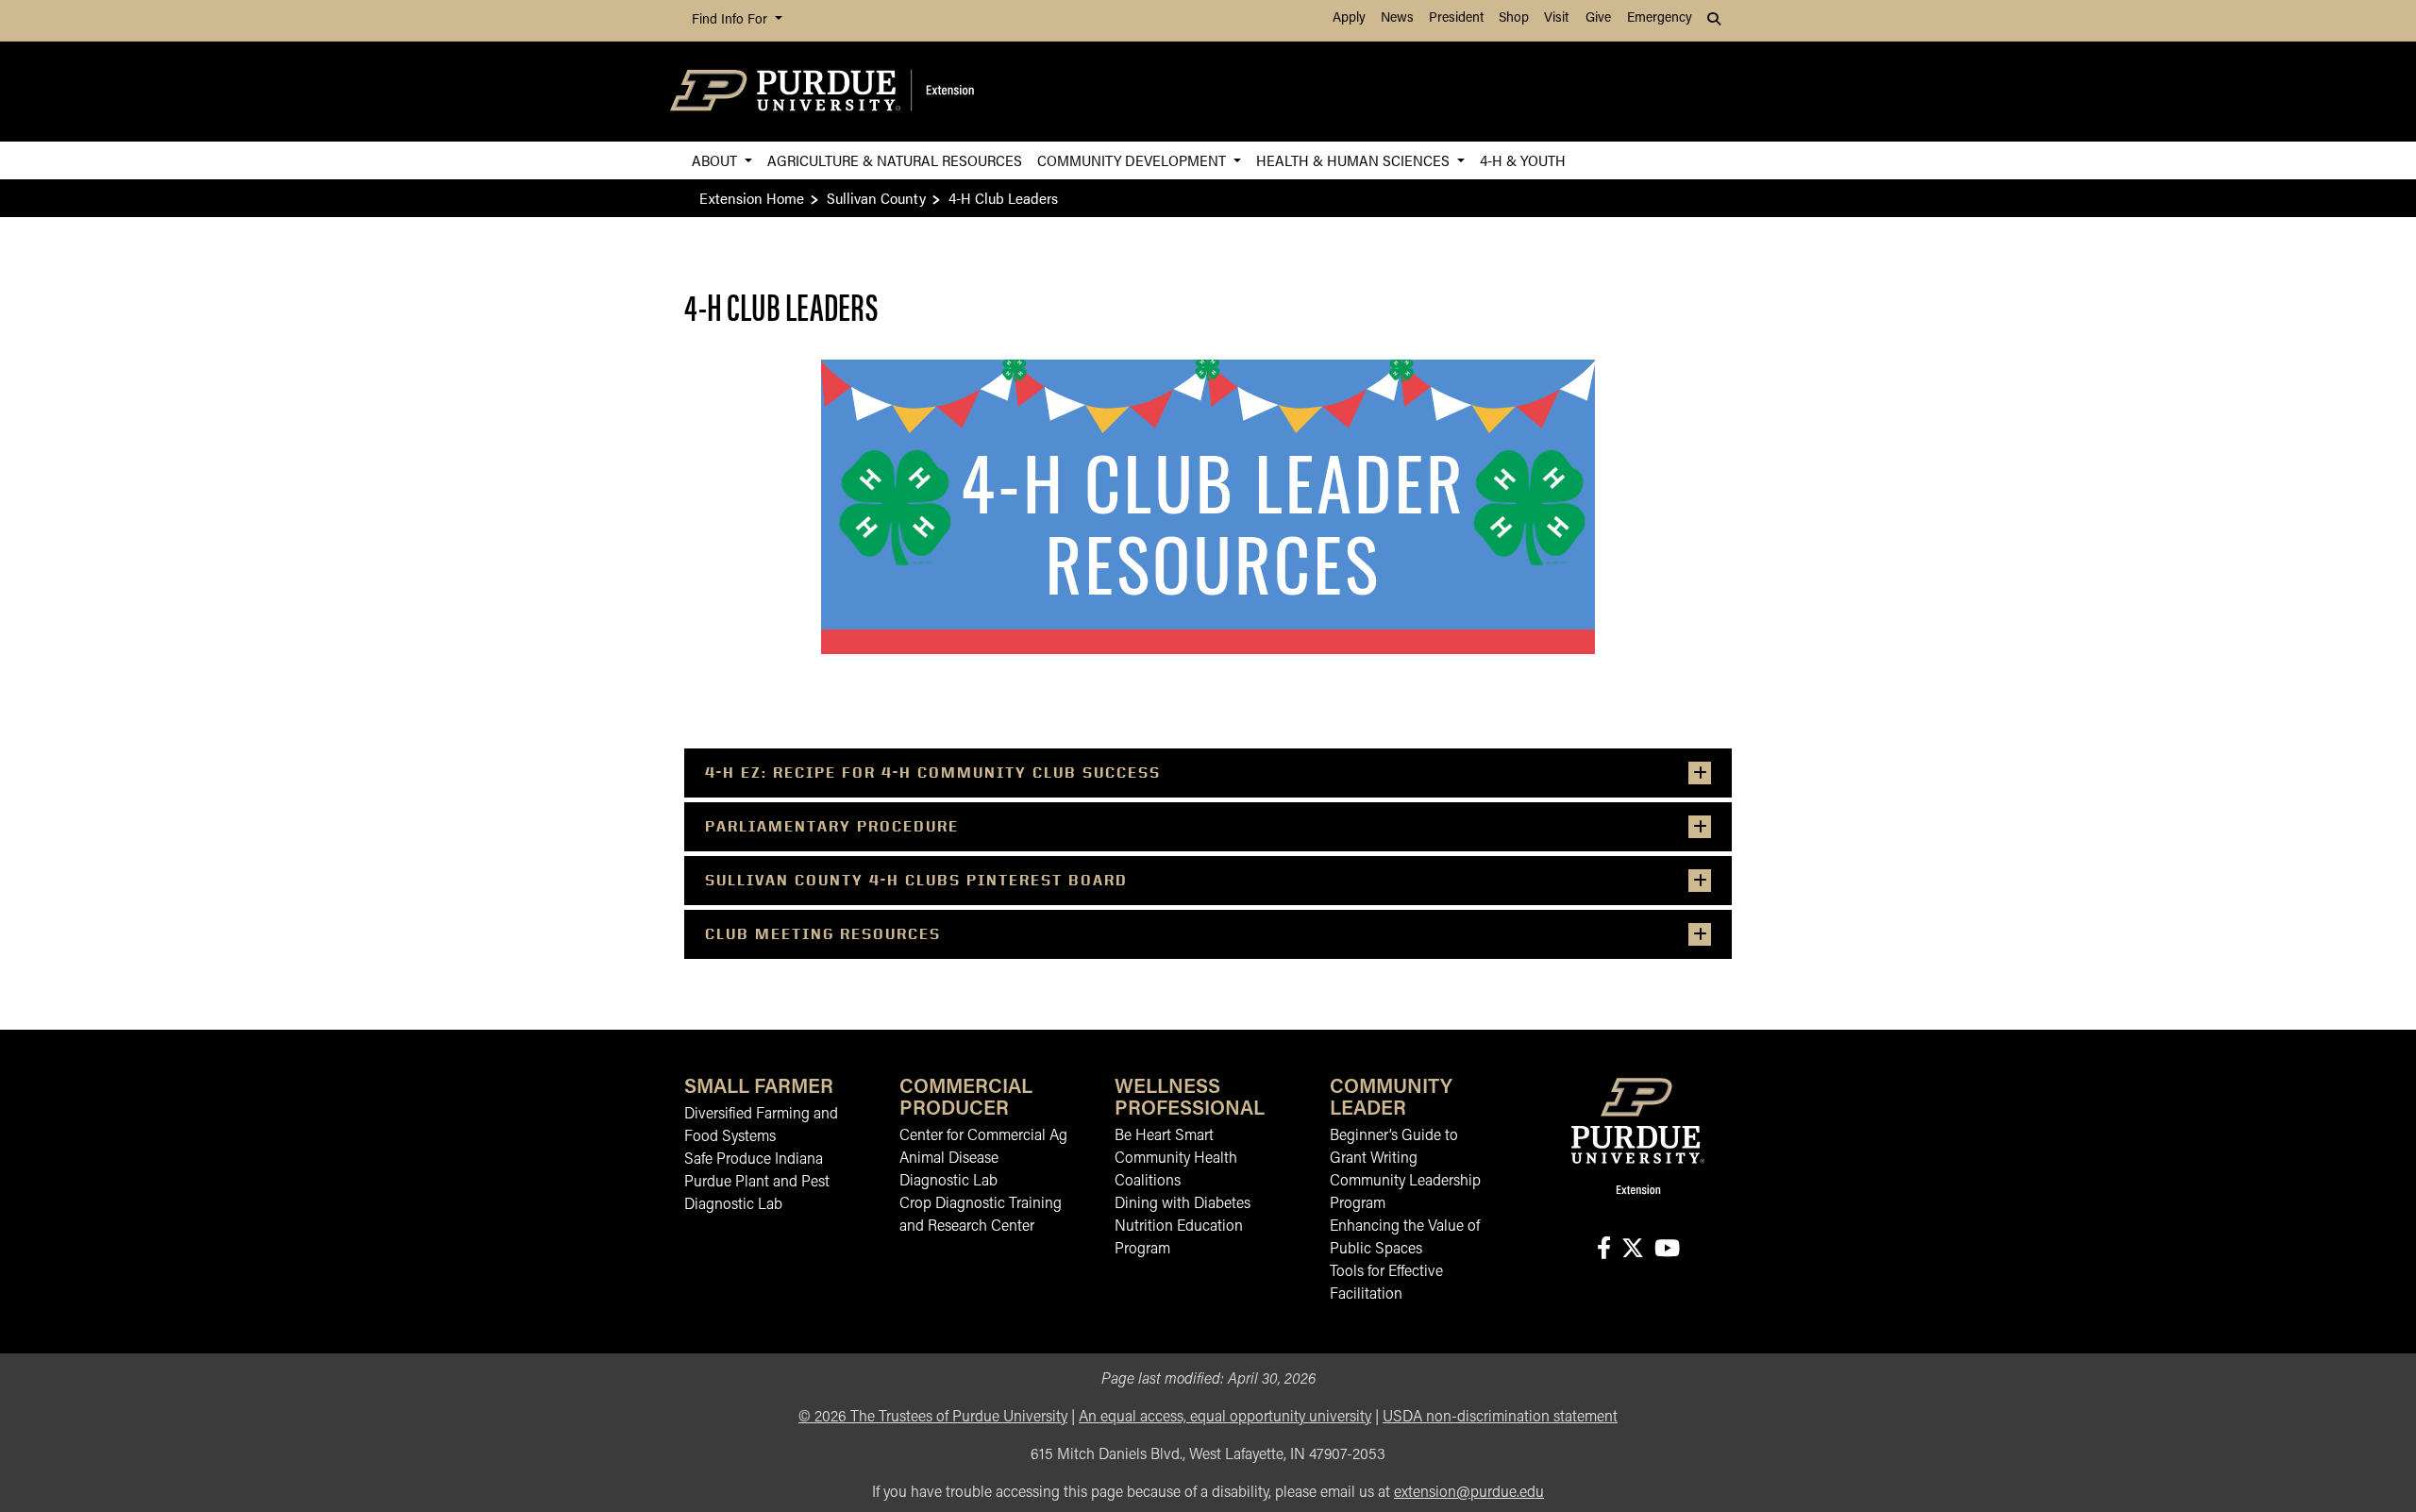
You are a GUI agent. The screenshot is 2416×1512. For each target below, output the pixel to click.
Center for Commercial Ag (983, 1136)
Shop (1514, 18)
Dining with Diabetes (1183, 1204)
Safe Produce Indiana (754, 1160)
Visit (1556, 18)
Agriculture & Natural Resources (895, 160)
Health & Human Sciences (1355, 160)
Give (1598, 18)
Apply (1349, 18)
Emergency (1660, 18)
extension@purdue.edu (1469, 1493)
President (1456, 18)
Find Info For (731, 20)
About (716, 160)
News (1397, 18)
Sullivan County (876, 198)
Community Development (1133, 160)
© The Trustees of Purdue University (933, 1418)
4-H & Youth (1523, 160)
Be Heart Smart (1164, 1136)
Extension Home (752, 198)
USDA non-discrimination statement (1500, 1418)
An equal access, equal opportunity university (1225, 1418)
